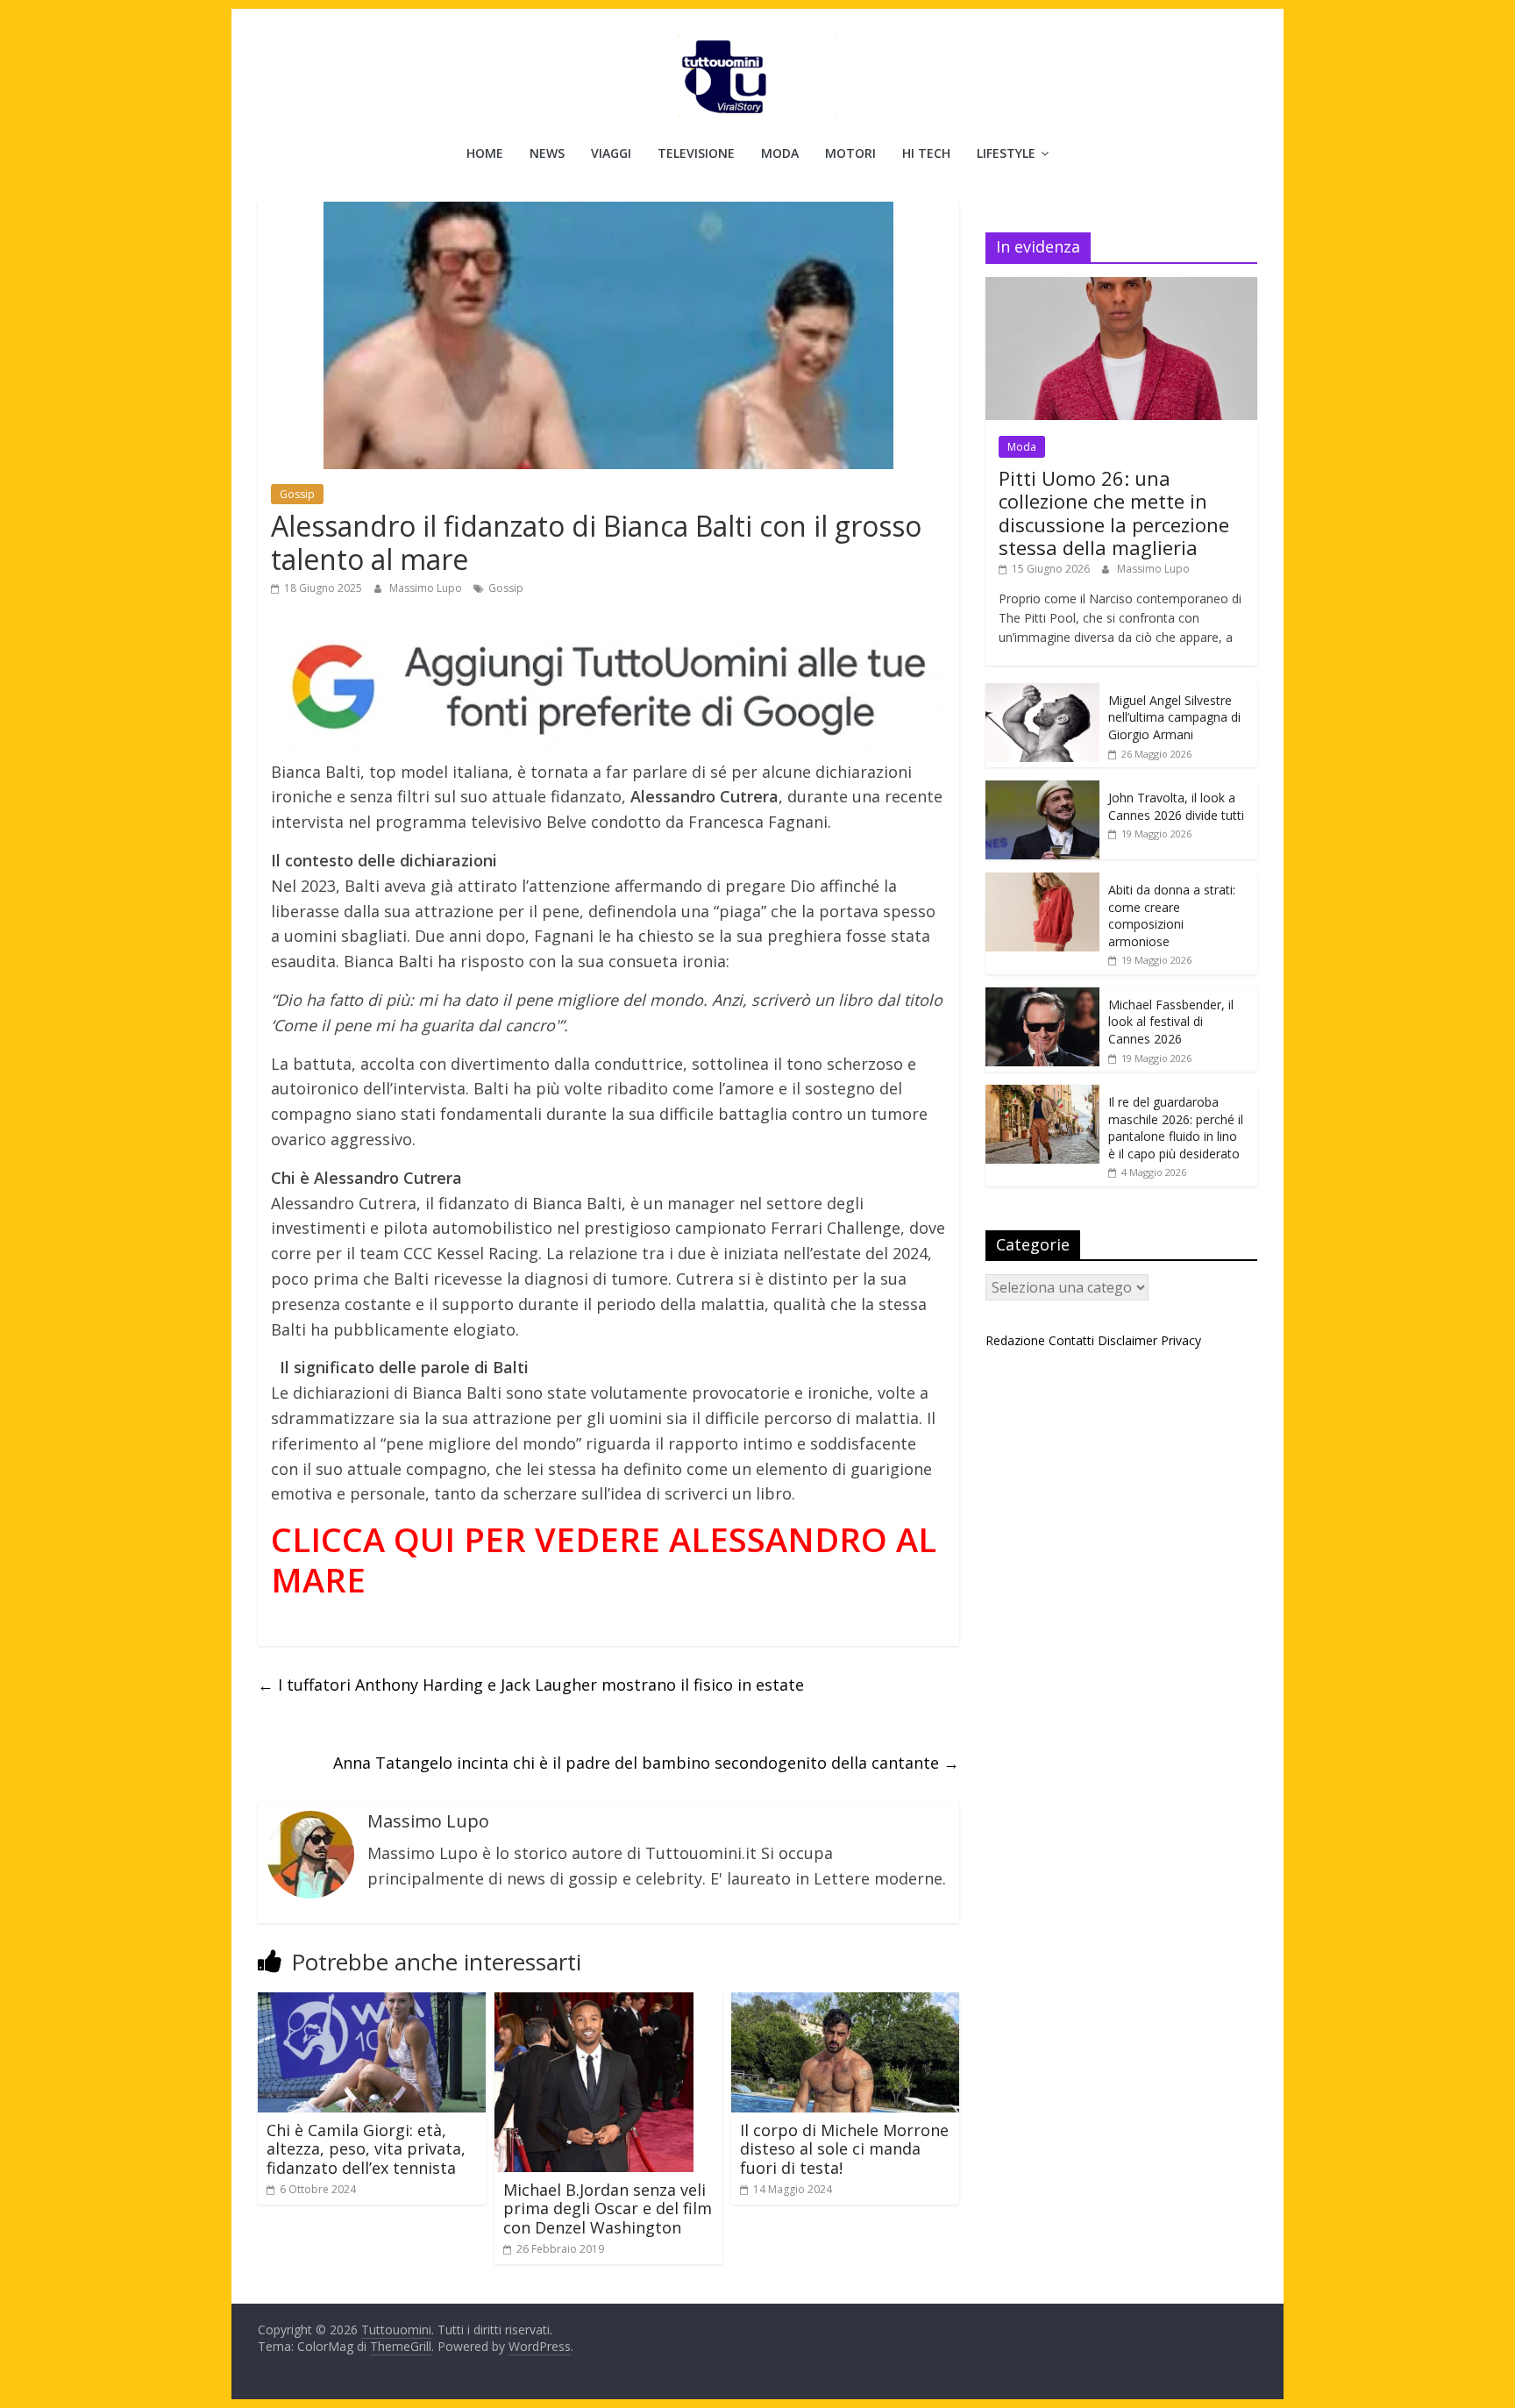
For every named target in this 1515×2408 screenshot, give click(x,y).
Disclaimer (1127, 1340)
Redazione (1015, 1340)
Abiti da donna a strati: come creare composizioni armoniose (1172, 915)
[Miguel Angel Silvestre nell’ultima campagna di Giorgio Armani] (1042, 692)
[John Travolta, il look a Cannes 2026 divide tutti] (1042, 790)
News (547, 153)
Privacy (1181, 1340)
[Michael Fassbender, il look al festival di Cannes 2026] (1042, 997)
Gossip (297, 494)
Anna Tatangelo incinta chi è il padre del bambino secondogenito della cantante (646, 1763)
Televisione (696, 153)
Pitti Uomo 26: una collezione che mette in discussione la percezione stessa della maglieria (1114, 513)
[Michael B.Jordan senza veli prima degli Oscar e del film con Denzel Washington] (594, 2003)
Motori (850, 153)
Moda (780, 153)
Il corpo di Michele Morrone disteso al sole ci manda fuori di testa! (844, 2149)
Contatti (1071, 1340)
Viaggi (611, 153)
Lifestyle (1006, 153)
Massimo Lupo (427, 588)
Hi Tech (926, 153)
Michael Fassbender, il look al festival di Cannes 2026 (1171, 1022)
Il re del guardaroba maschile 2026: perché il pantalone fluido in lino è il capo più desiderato (1176, 1128)
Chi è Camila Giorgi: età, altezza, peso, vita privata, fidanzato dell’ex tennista (366, 2149)
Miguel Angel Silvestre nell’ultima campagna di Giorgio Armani (1174, 717)
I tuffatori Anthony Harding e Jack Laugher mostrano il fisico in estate (531, 1685)
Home (485, 153)
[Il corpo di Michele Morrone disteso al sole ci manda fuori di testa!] (845, 2003)
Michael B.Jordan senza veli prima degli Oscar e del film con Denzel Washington (608, 2209)
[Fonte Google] (608, 688)
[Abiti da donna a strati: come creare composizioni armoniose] (1042, 882)
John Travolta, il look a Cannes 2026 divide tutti (1176, 806)
